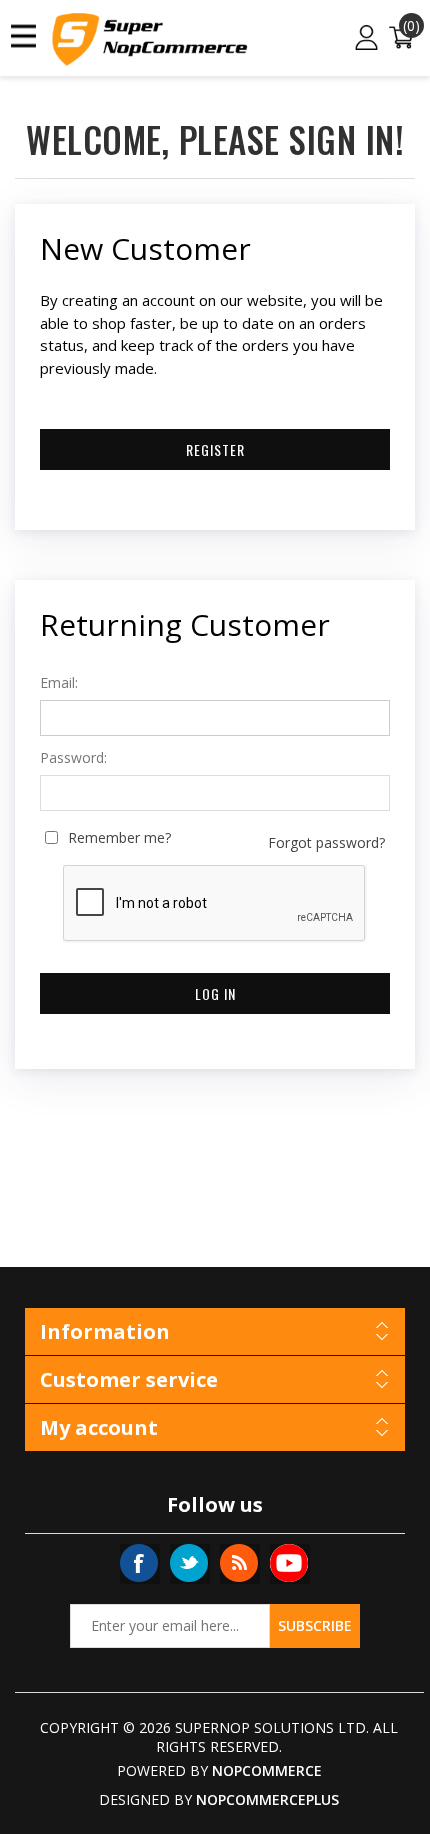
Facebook (139, 1563)
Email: (59, 683)
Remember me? (119, 838)
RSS (239, 1563)
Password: (73, 758)
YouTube (289, 1563)
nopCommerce (267, 1770)
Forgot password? (326, 843)
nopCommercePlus (267, 1799)
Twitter (189, 1563)
